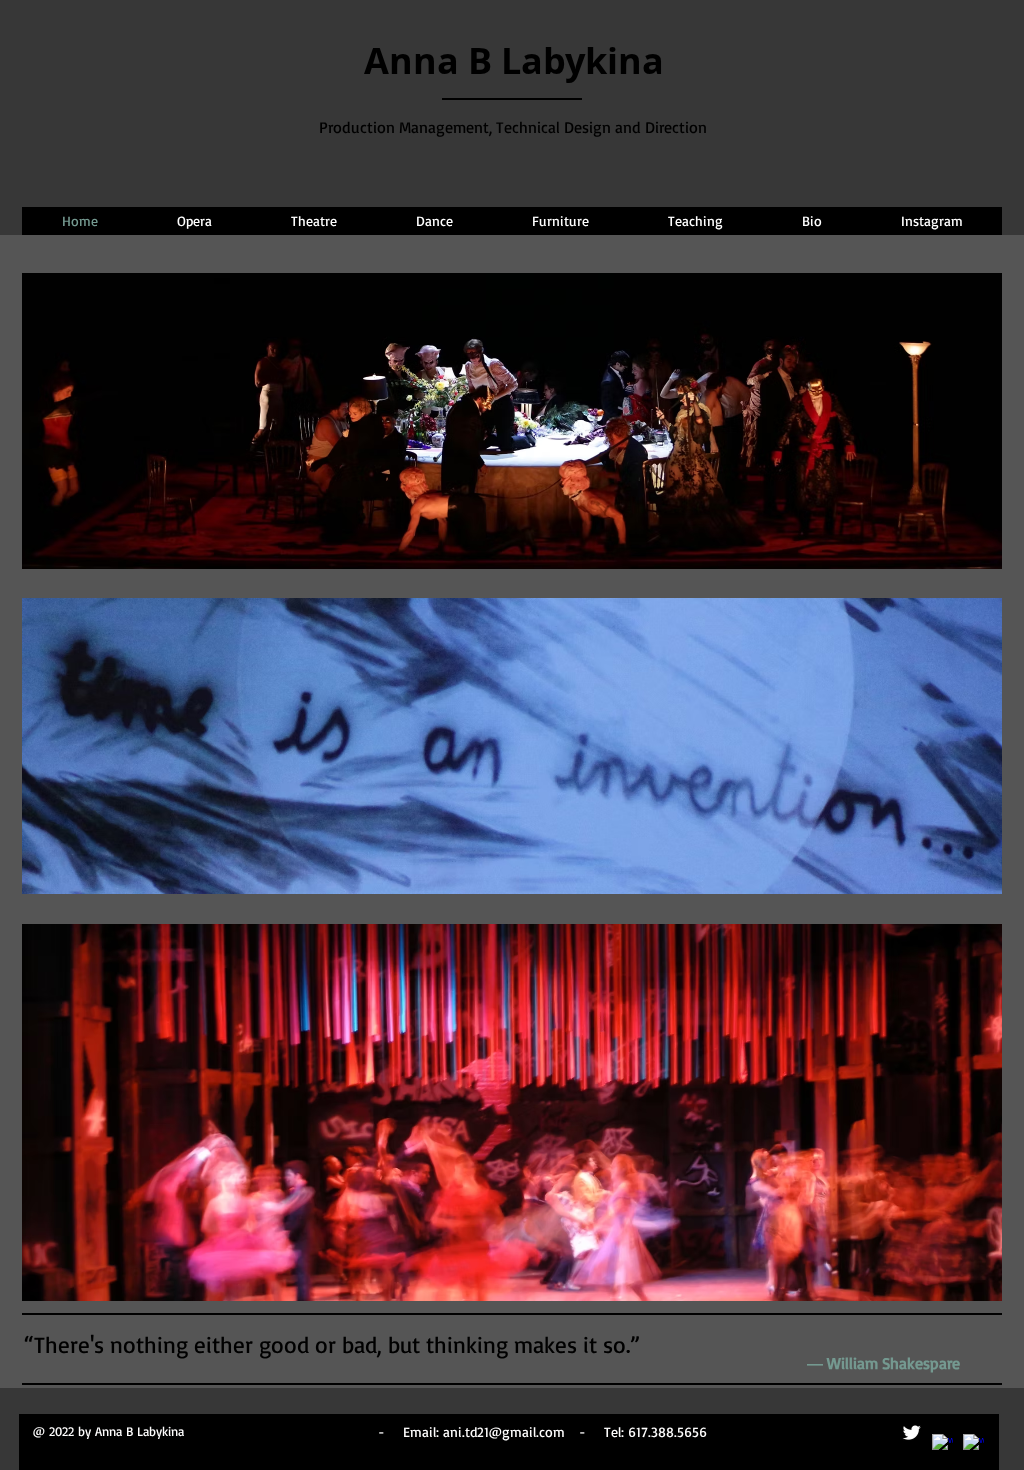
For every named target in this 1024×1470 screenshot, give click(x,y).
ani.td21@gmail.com (504, 1431)
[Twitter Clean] (911, 1432)
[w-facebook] (942, 1444)
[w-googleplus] (973, 1444)
